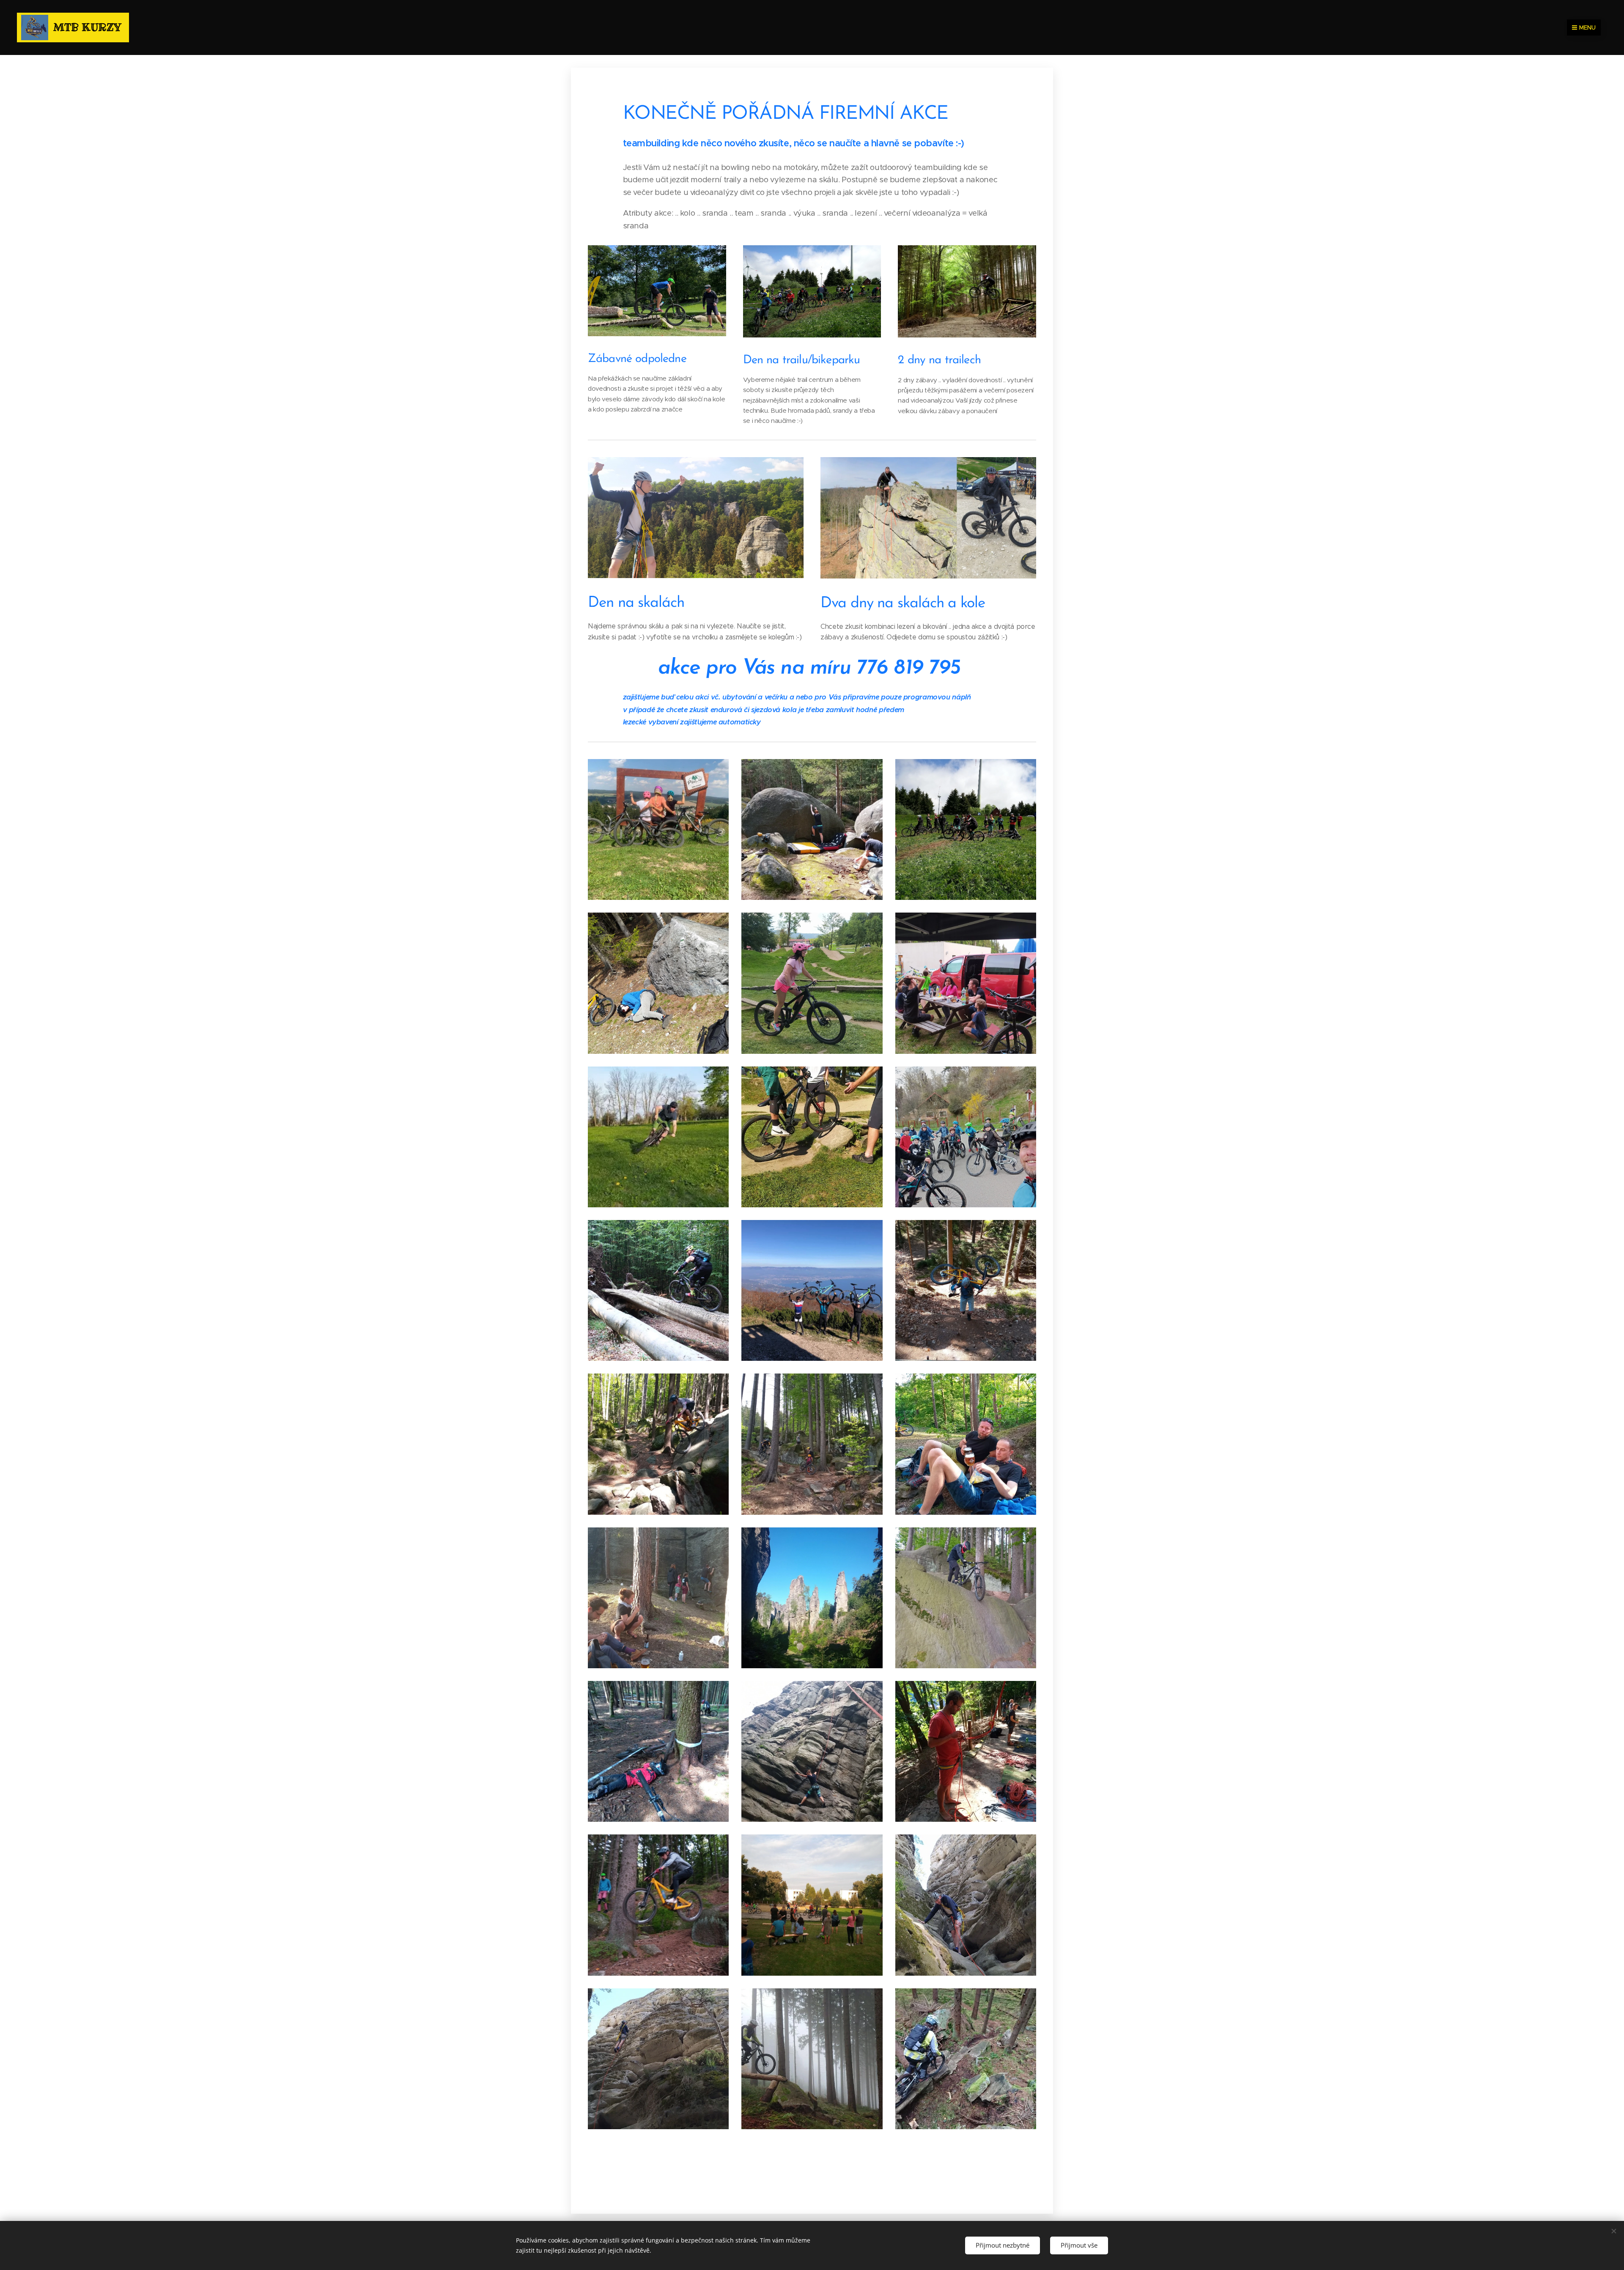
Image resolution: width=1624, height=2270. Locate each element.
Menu (1587, 27)
